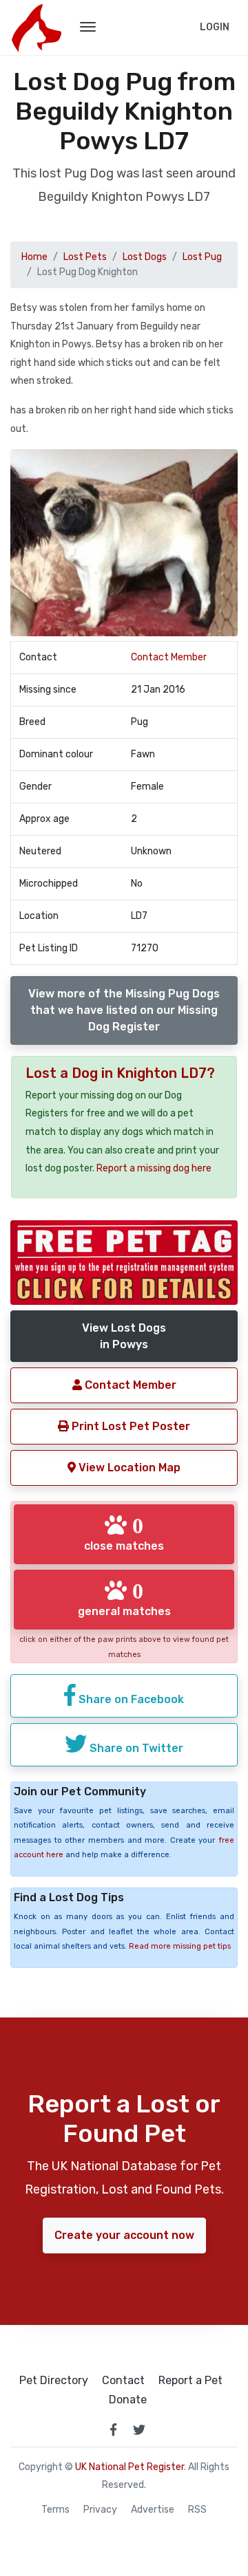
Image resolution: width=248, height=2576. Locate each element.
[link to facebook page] (113, 2429)
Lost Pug (202, 257)
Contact (123, 2381)
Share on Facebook (130, 1699)
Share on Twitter (135, 1748)
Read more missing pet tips (180, 1946)
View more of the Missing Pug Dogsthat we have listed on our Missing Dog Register (124, 1010)
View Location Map (128, 1468)
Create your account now (124, 2235)
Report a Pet (190, 2381)
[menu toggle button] (88, 28)
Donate (128, 2400)
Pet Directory (54, 2381)
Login (215, 27)
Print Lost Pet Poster (130, 1426)
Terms (55, 2510)
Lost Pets (85, 257)
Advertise (153, 2510)
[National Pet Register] (36, 28)
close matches (124, 1533)
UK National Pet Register (130, 2467)
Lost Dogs (145, 257)
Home (34, 257)
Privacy (100, 2510)
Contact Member (169, 657)
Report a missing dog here (154, 1168)
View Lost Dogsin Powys (124, 1336)
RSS (197, 2510)
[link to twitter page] (139, 2429)
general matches (124, 1599)
